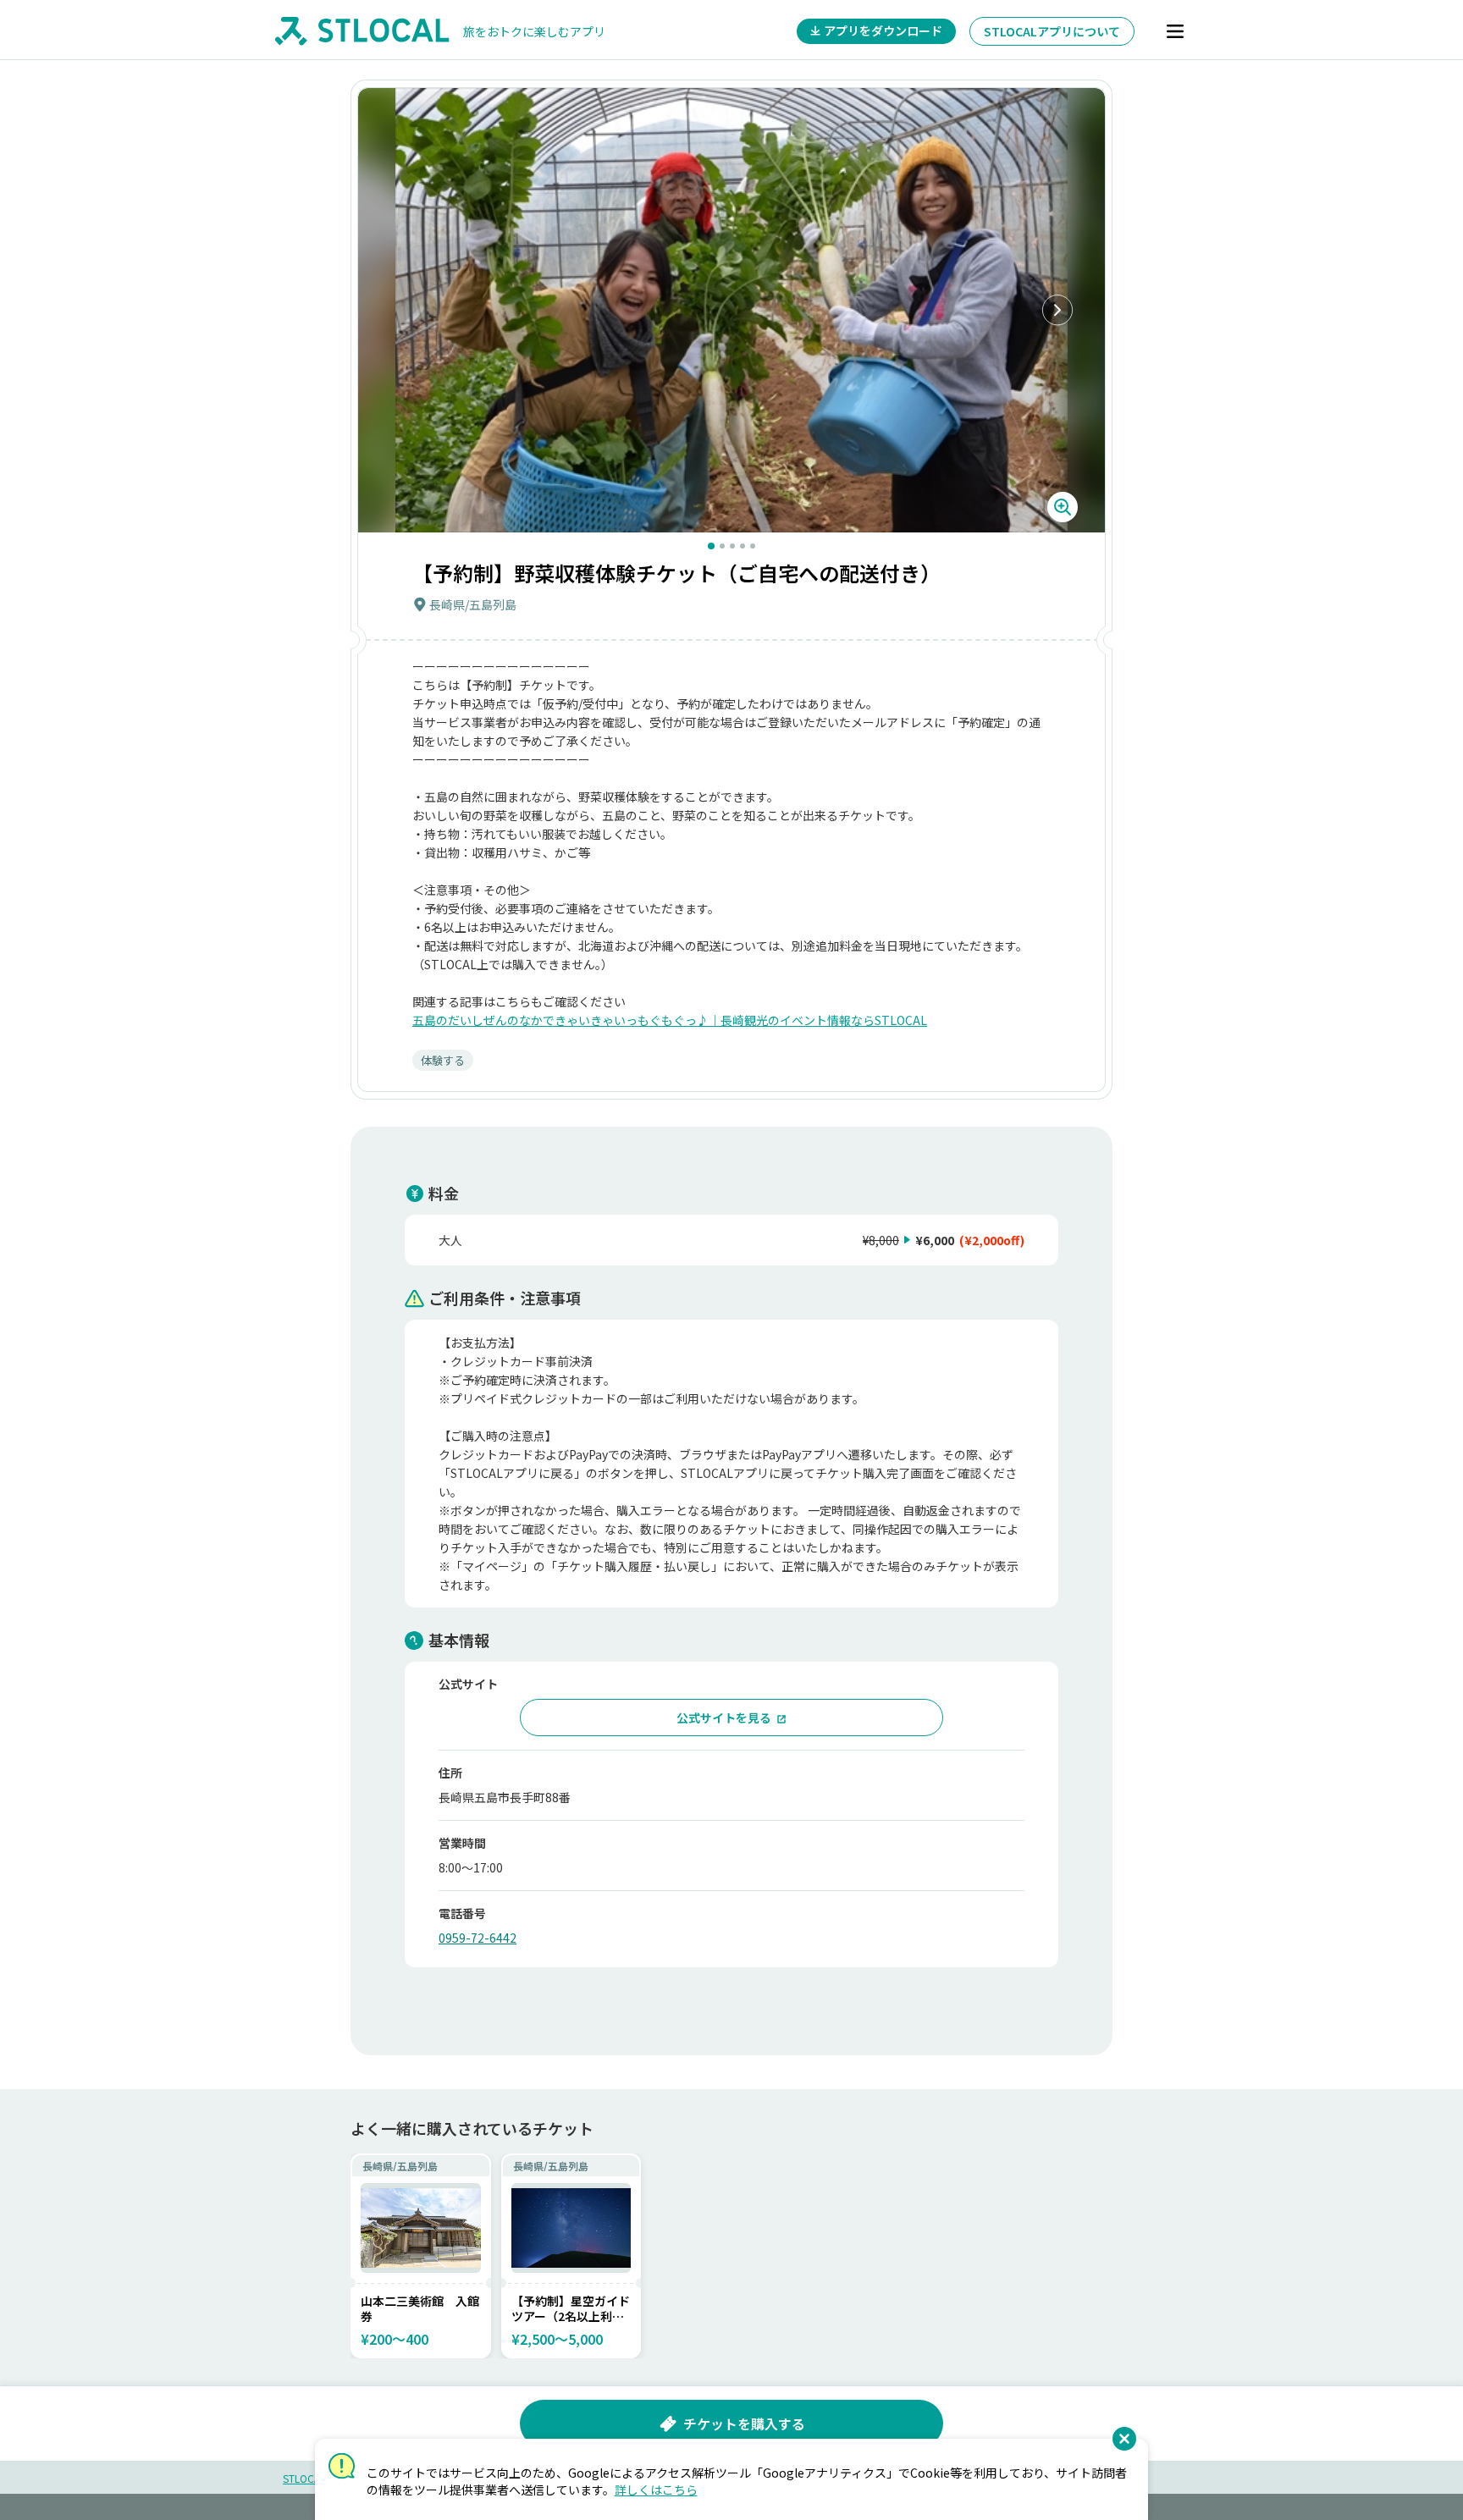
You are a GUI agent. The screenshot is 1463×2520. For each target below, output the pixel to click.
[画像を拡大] (1063, 507)
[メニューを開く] (1175, 31)
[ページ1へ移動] (711, 546)
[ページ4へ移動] (743, 546)
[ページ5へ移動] (753, 546)
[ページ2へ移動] (722, 546)
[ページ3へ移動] (732, 546)
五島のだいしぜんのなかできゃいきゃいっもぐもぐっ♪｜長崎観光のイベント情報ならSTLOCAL (670, 1020)
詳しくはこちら (656, 2490)
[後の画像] (1057, 311)
